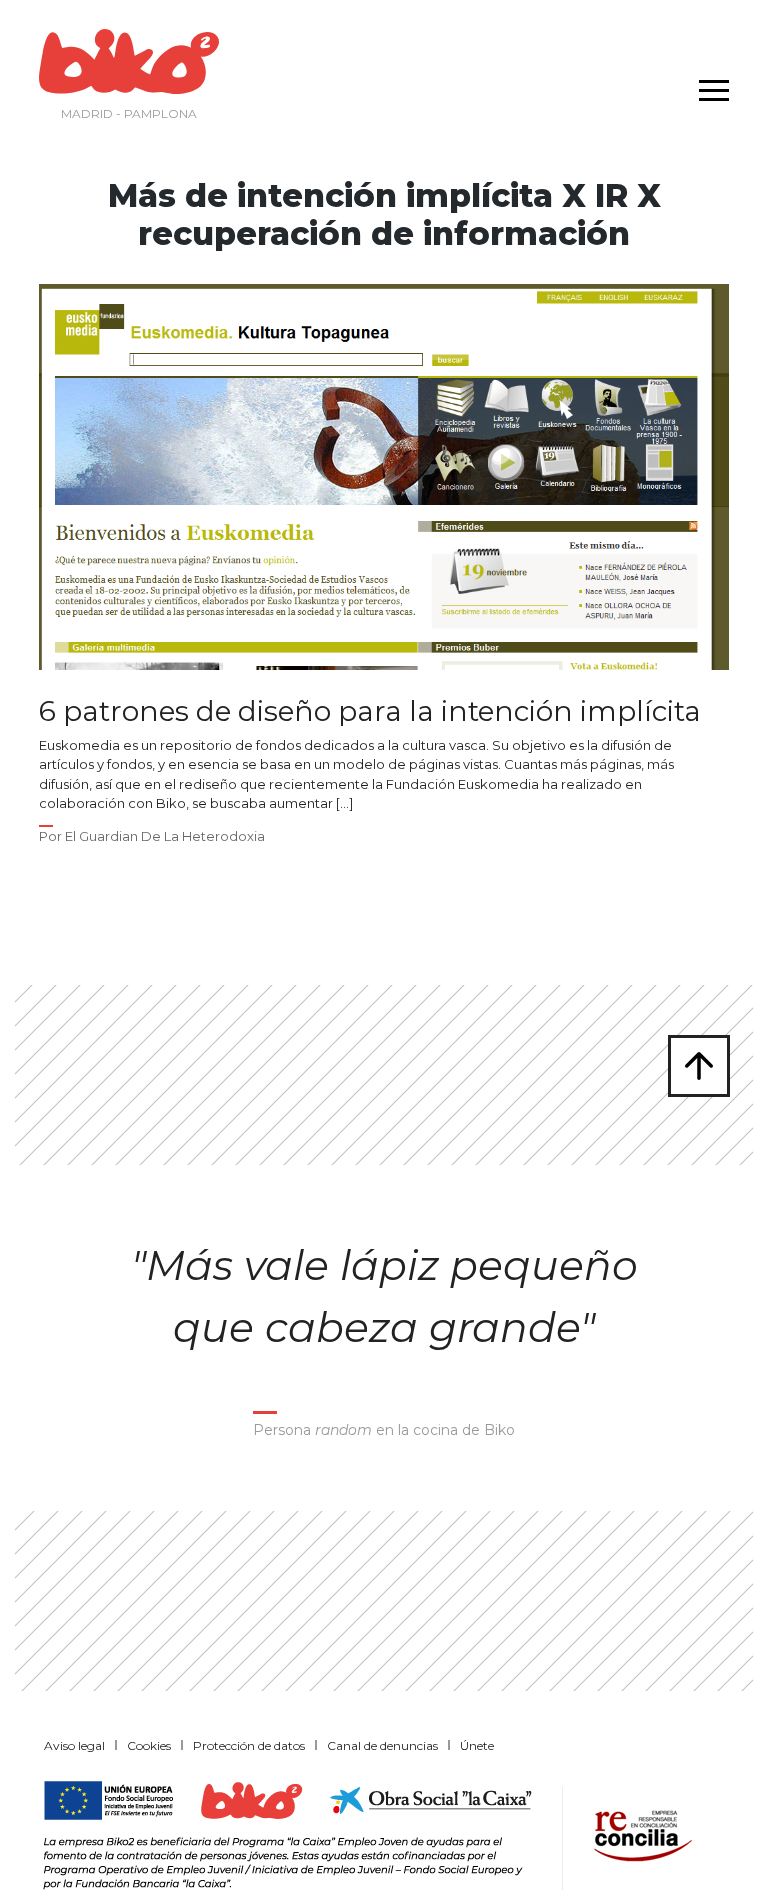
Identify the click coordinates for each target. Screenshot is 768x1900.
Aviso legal (74, 1745)
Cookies (149, 1745)
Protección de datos (249, 1745)
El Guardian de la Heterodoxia (165, 836)
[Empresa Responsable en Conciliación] (639, 1834)
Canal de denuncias (382, 1745)
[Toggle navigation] (709, 77)
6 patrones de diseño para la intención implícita (370, 711)
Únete (477, 1745)
